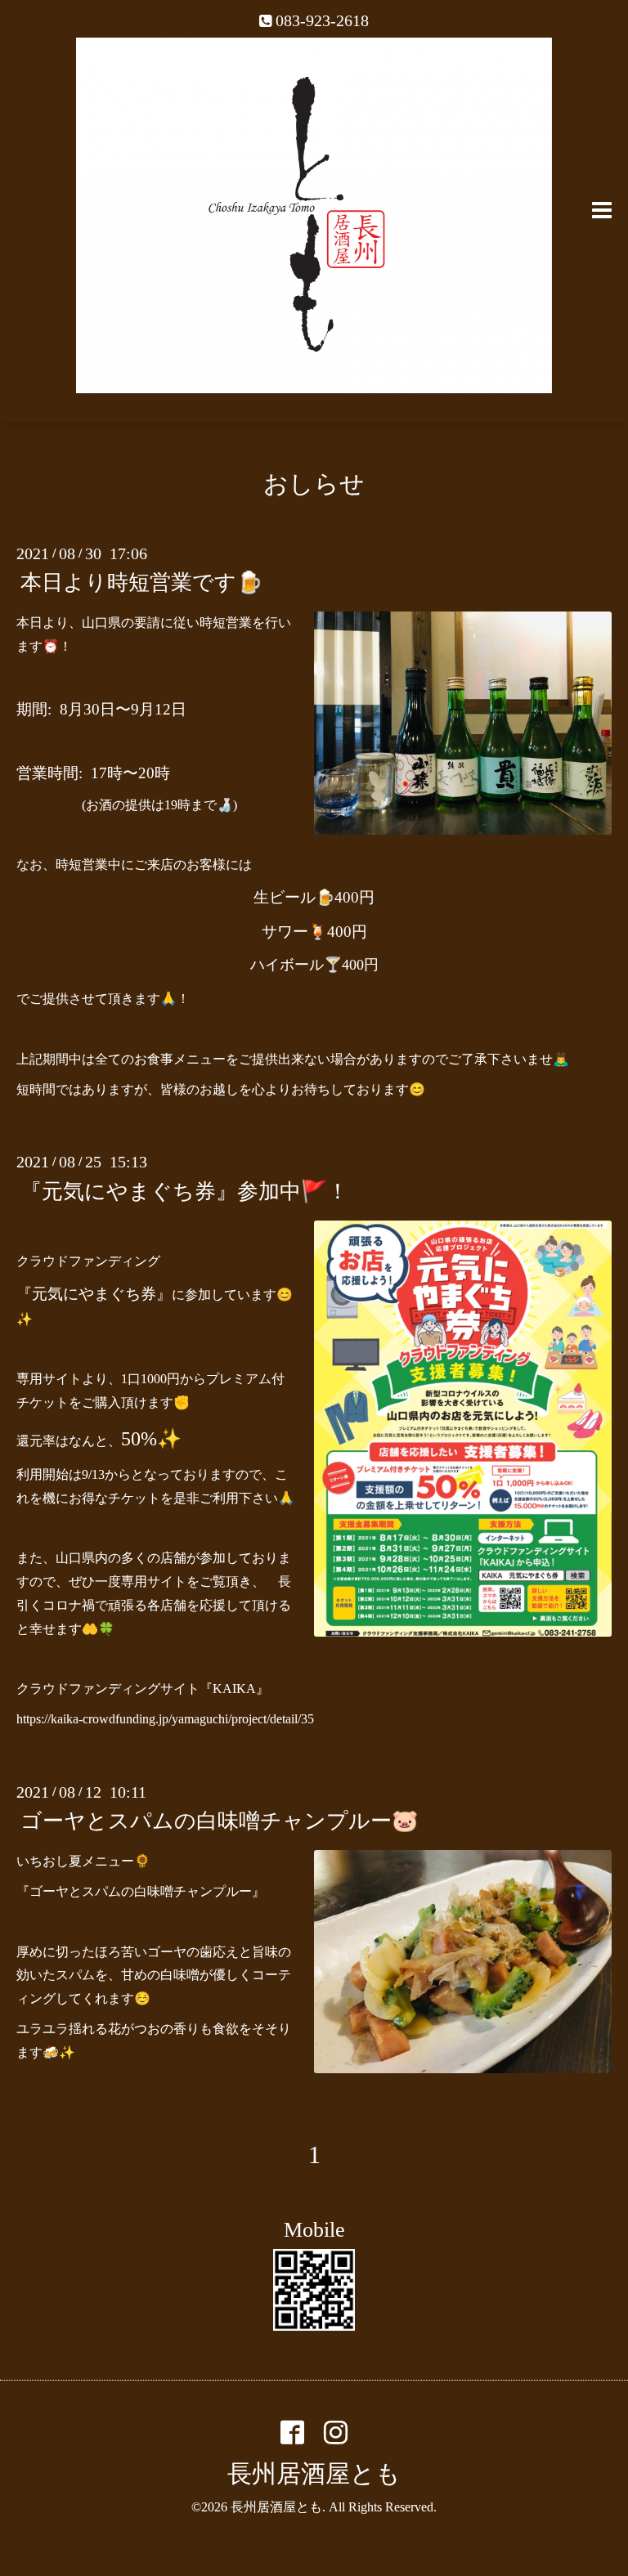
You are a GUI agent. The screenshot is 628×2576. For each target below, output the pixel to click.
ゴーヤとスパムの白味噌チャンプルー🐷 (219, 1821)
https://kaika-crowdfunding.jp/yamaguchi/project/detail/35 (165, 1719)
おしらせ (314, 484)
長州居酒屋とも (314, 2473)
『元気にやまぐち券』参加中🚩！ (184, 1191)
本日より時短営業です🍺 (141, 582)
